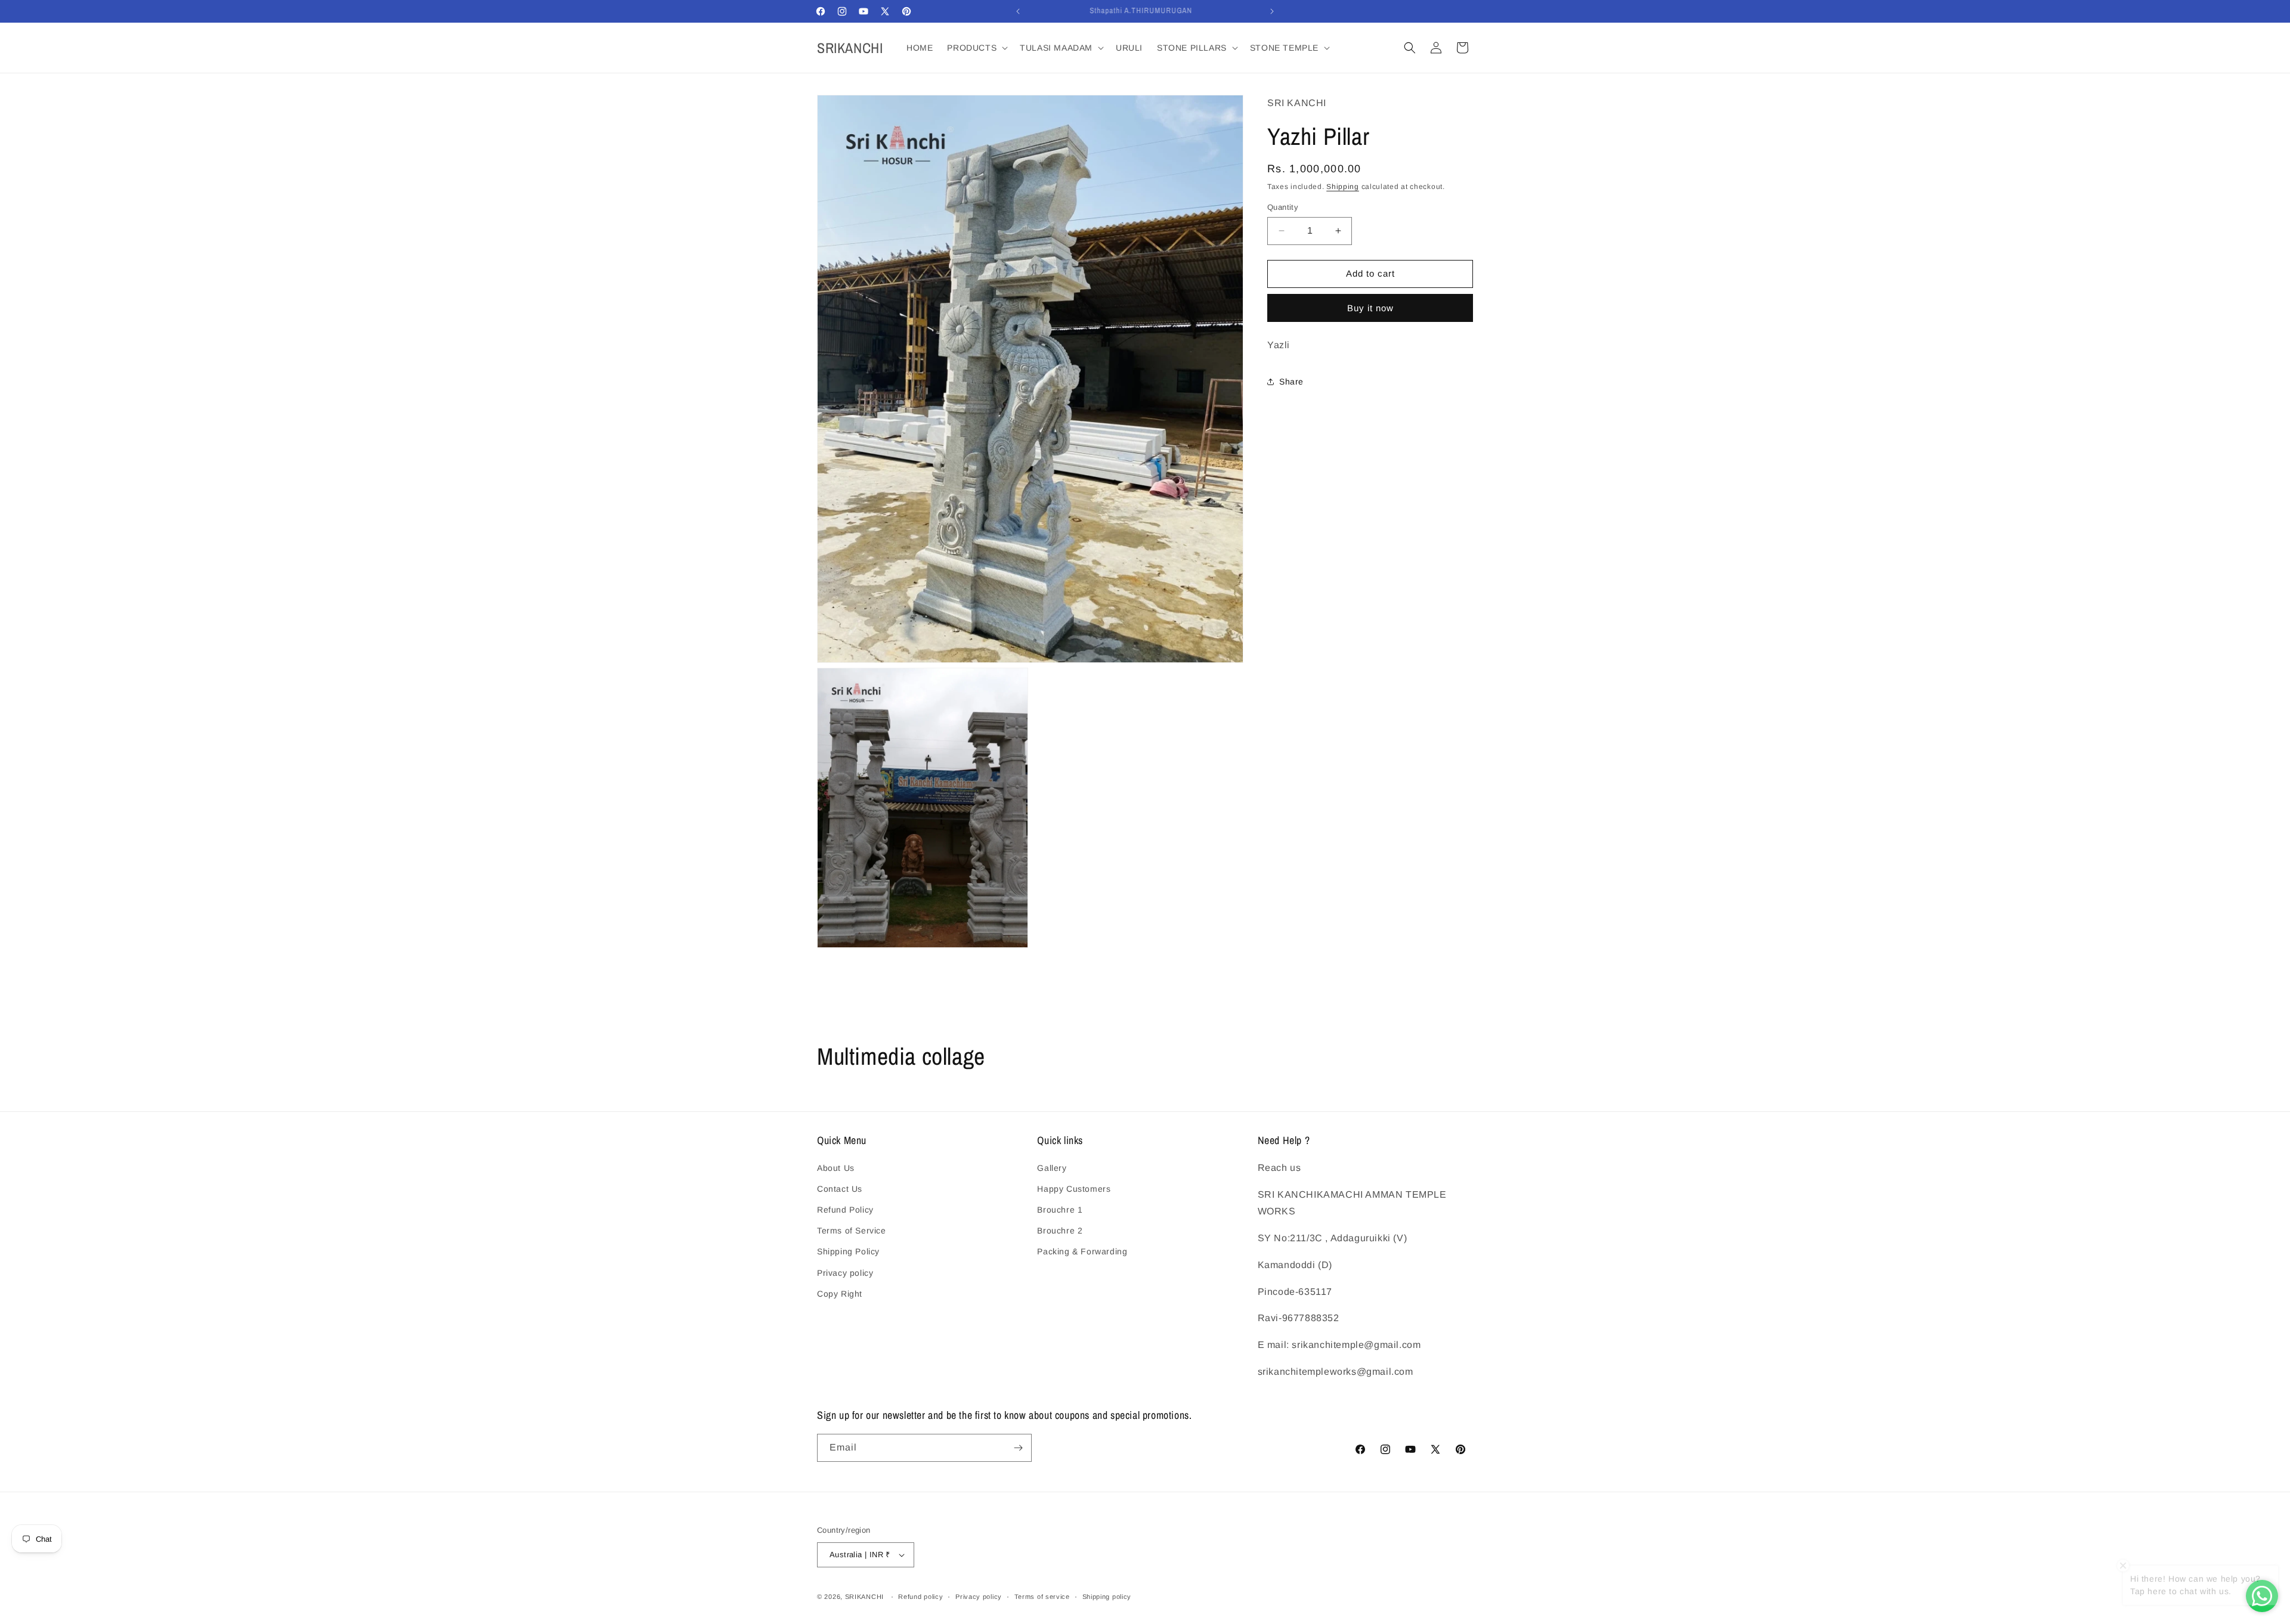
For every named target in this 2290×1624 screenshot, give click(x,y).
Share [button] (1291, 382)
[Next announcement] (1272, 11)
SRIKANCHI (864, 1597)
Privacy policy (845, 1273)
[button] (976, 48)
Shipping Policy (848, 1251)
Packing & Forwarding (1082, 1251)
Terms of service (1042, 1597)
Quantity (1283, 207)
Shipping (1343, 187)
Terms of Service (852, 1231)
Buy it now (1370, 308)
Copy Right (840, 1294)
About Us (836, 1168)
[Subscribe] (1018, 1448)
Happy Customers (1074, 1189)
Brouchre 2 (1060, 1231)
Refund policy (920, 1597)
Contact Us (840, 1189)
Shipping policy (1107, 1597)
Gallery (1052, 1168)
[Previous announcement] (1018, 11)
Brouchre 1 (1060, 1210)
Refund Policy (845, 1210)
